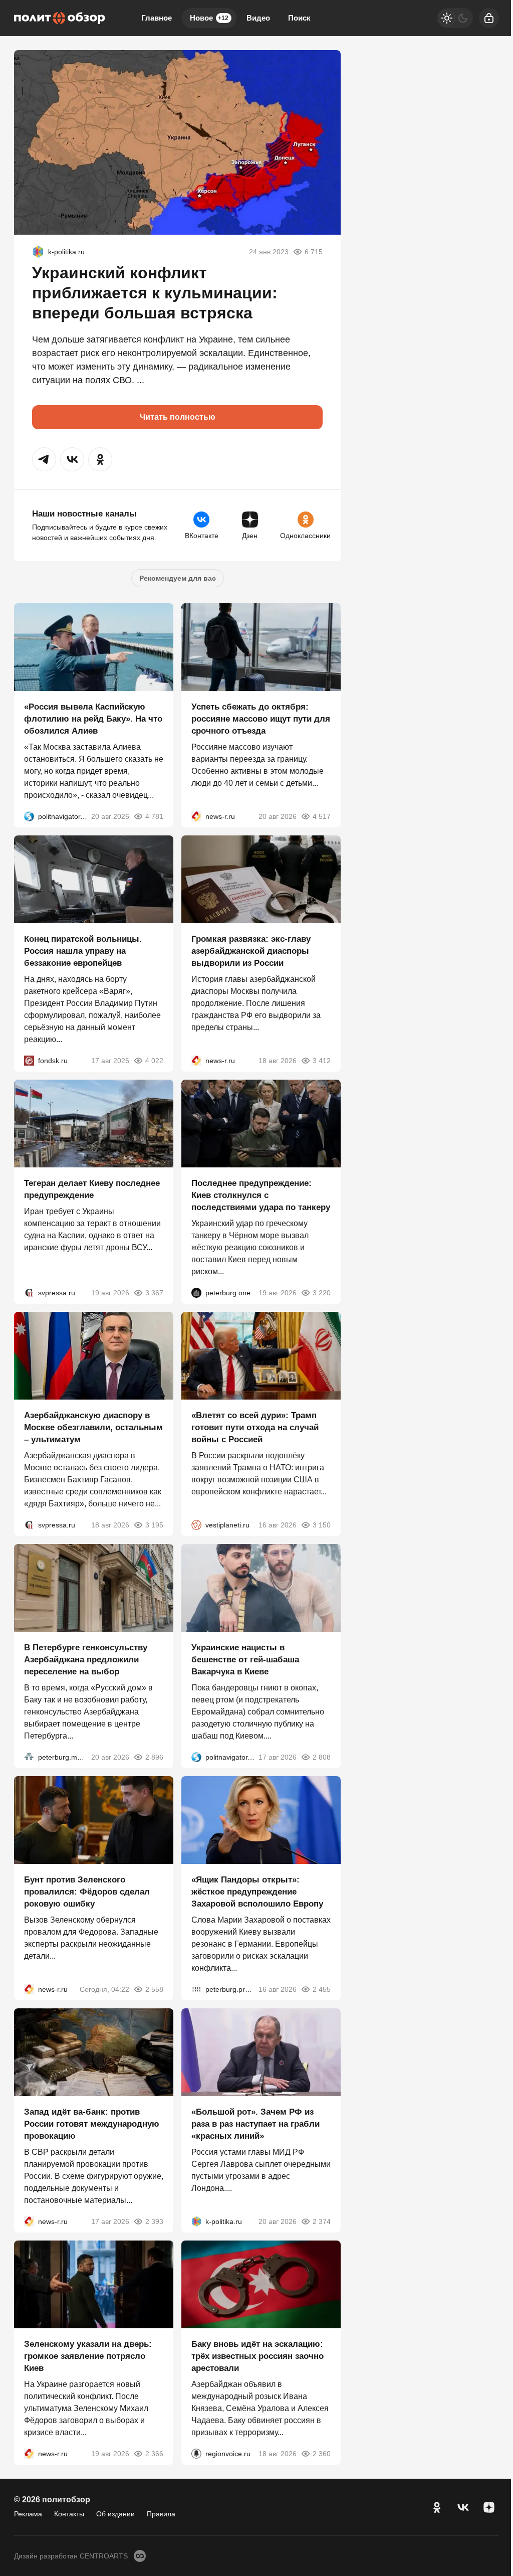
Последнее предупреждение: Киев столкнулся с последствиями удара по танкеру (261, 1195)
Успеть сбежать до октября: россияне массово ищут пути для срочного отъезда (261, 719)
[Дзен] (489, 2507)
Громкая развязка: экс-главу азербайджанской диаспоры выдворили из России (251, 951)
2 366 (154, 2454)
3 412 (322, 1061)
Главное (157, 18)
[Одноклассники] (437, 2507)
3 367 (154, 1293)
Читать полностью (178, 417)
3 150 (322, 1525)
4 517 (322, 816)
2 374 (322, 2221)
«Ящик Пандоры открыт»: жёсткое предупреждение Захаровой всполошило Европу (257, 1892)
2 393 (154, 2221)
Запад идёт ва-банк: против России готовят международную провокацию (92, 2124)
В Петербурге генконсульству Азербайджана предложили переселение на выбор (86, 1660)
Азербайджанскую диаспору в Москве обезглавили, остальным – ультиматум (93, 1427)
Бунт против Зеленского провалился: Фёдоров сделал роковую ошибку (87, 1892)
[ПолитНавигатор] (29, 816)
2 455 (322, 1989)
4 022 (154, 1061)
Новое (209, 18)
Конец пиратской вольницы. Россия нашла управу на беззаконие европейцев (83, 951)
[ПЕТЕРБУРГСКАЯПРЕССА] (196, 1989)
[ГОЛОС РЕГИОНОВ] (196, 2454)
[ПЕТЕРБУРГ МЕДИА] (29, 1757)
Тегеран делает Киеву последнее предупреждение (92, 1189)
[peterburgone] (196, 1293)
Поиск (299, 18)
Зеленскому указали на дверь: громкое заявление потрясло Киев (88, 2356)
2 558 (154, 1989)
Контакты (69, 2514)
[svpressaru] (29, 1293)
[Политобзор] (60, 18)
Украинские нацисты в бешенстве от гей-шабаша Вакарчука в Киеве (245, 1660)
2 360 (322, 2454)
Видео (258, 18)
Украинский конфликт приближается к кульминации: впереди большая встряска (155, 293)
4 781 (154, 816)
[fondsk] (29, 1061)
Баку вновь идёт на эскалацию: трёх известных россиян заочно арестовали (258, 2356)
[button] (44, 459)
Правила (161, 2514)
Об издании (115, 2514)
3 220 (322, 1293)
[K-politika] (38, 252)
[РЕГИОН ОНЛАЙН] (196, 816)
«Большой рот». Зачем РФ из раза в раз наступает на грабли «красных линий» (255, 2124)
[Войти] (489, 18)
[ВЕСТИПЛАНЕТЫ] (196, 1525)
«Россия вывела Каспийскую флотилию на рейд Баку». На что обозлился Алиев (93, 719)
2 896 (154, 1757)
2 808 (322, 1757)
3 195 (154, 1525)
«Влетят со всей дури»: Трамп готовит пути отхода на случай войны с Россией (255, 1427)
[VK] (463, 2507)
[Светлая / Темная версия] (455, 18)
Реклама (28, 2514)
